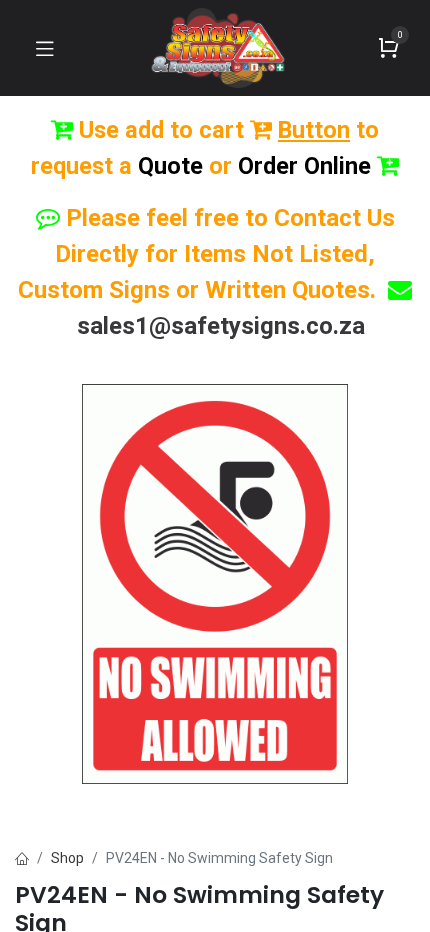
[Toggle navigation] (45, 48)
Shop (67, 858)
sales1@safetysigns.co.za (221, 326)
